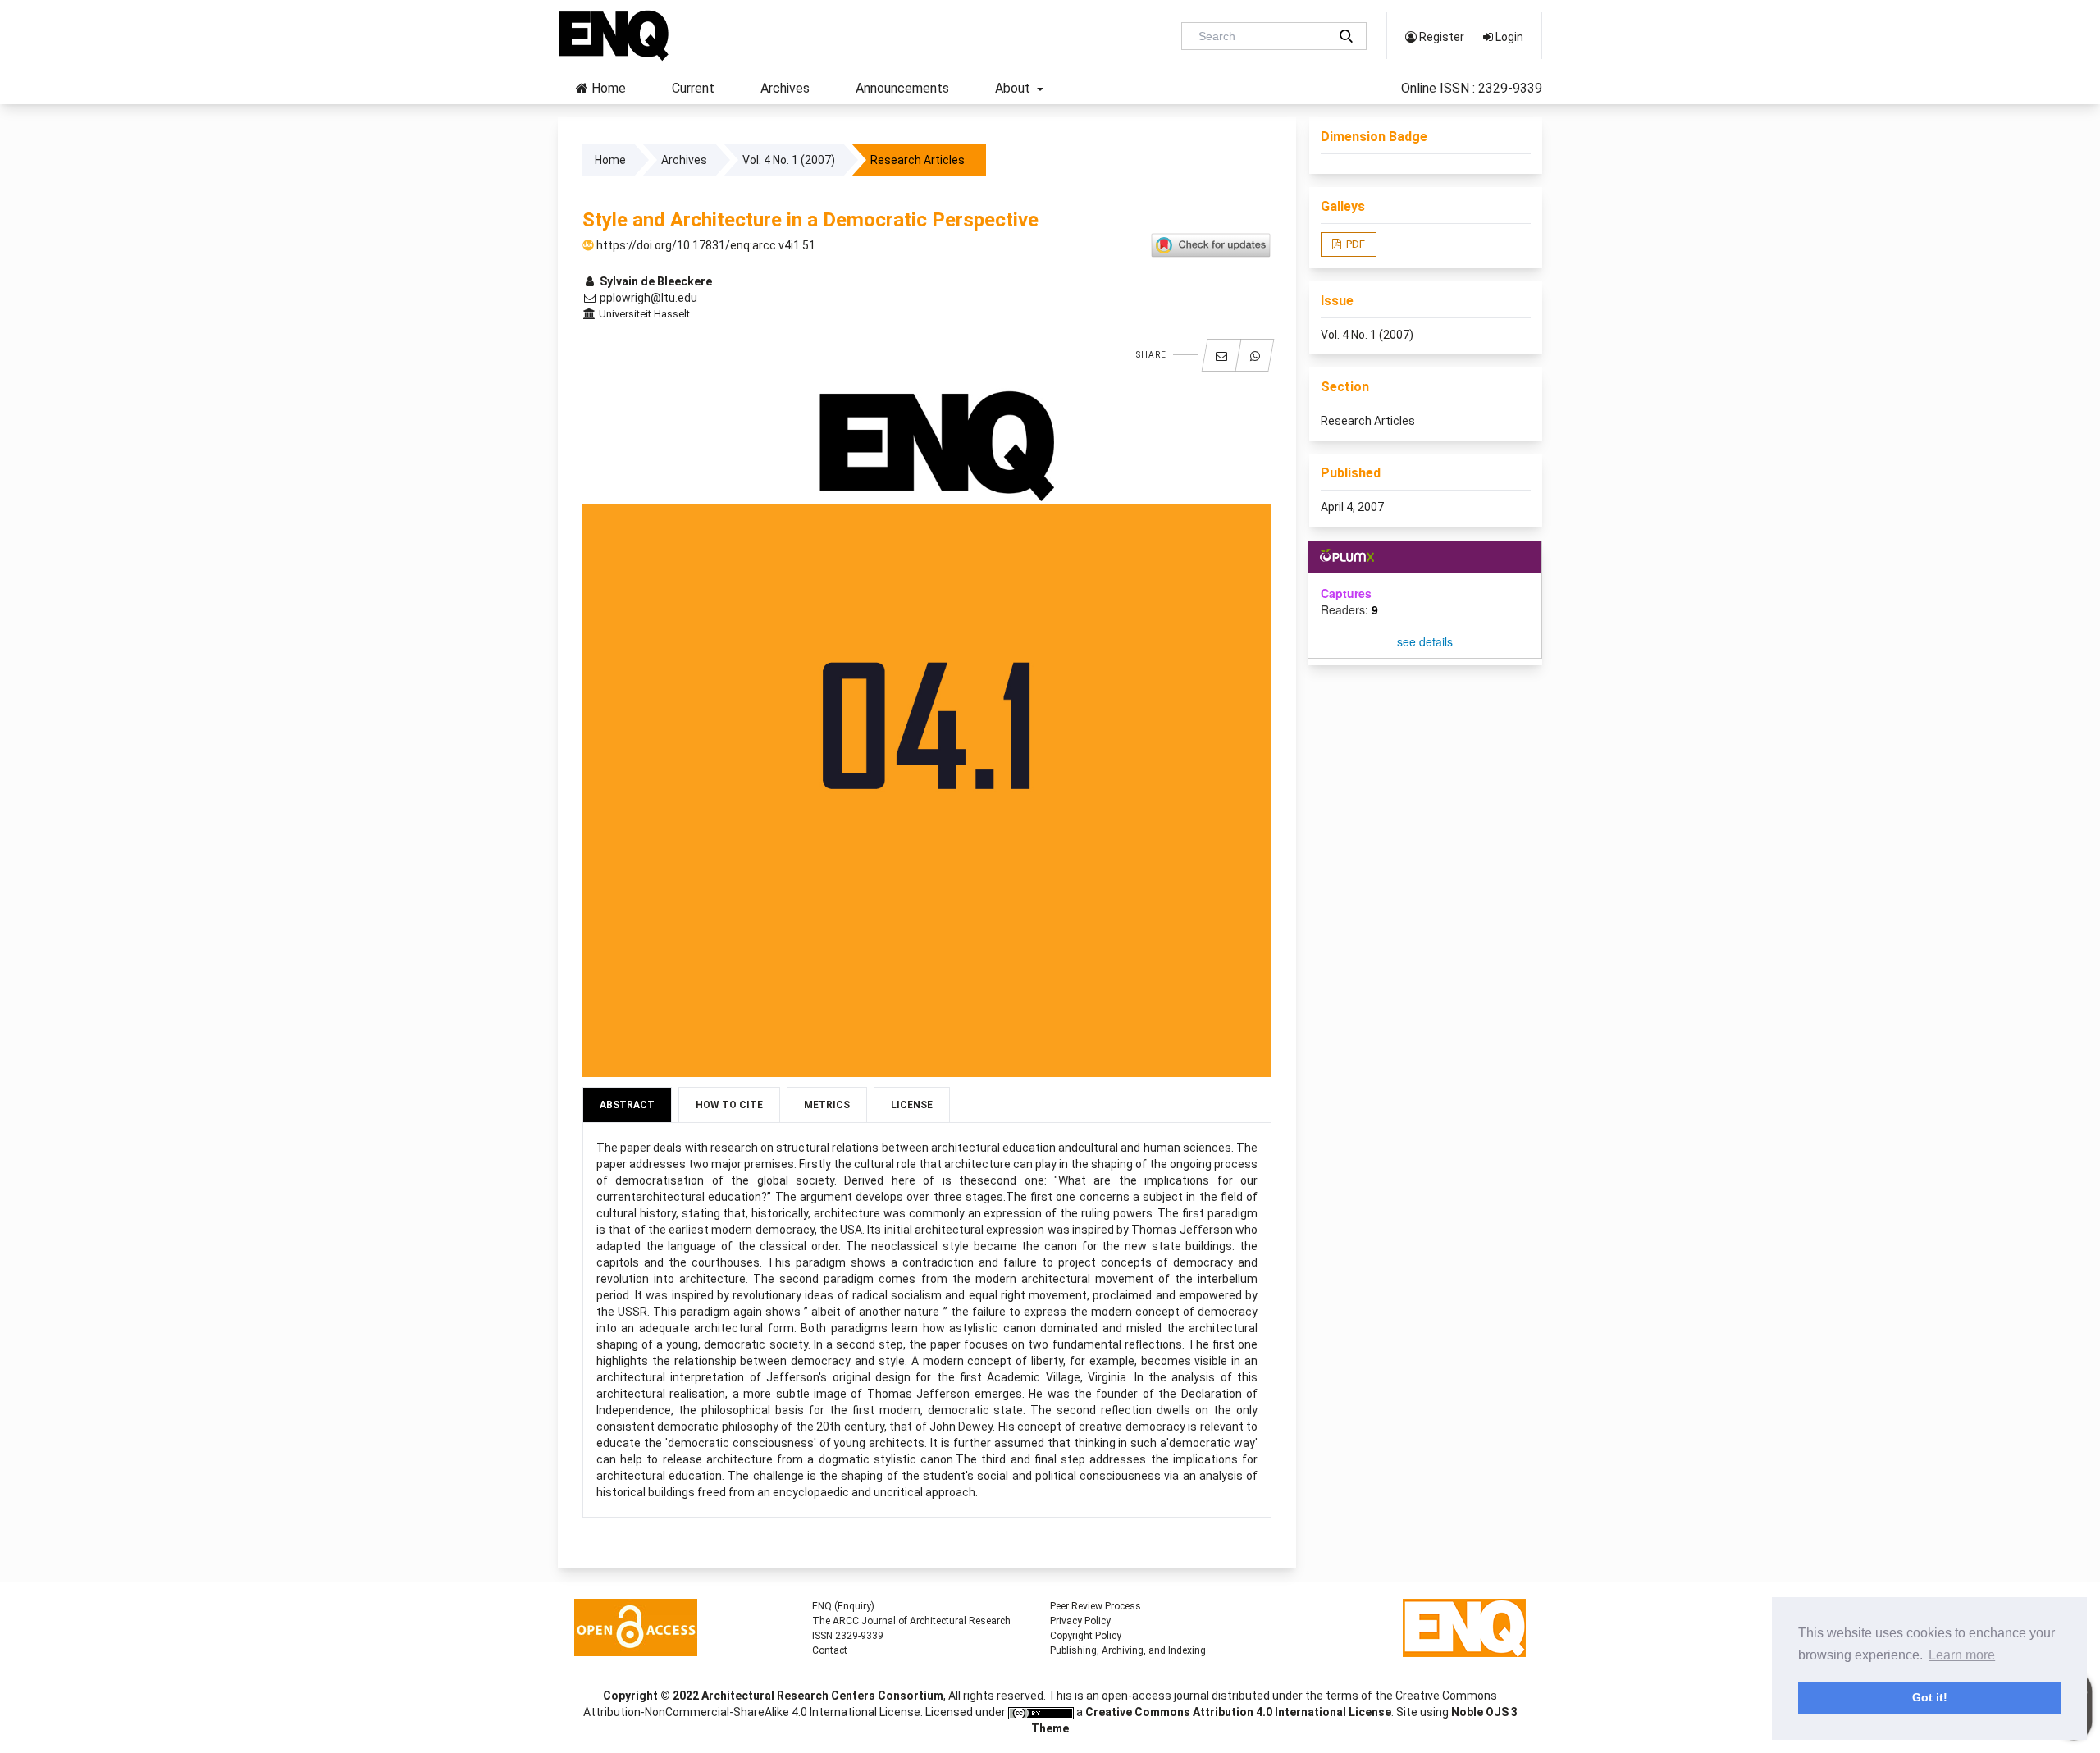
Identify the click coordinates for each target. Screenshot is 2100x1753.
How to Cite (729, 1105)
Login (1508, 37)
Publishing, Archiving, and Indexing (1128, 1650)
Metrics (827, 1105)
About (1014, 88)
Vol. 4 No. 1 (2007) (789, 160)
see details (1425, 641)
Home (607, 88)
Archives (785, 88)
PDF (1354, 244)
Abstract (627, 1105)
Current (693, 88)
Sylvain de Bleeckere (655, 281)
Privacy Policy (1080, 1621)
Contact (830, 1650)
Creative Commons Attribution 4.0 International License (1238, 1712)
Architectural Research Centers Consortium (822, 1696)
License (912, 1105)
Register (1440, 37)
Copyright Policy (1086, 1636)
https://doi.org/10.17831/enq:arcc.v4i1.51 (705, 245)
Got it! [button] (1930, 1697)
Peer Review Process (1096, 1606)
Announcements (902, 88)
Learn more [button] (1962, 1655)
